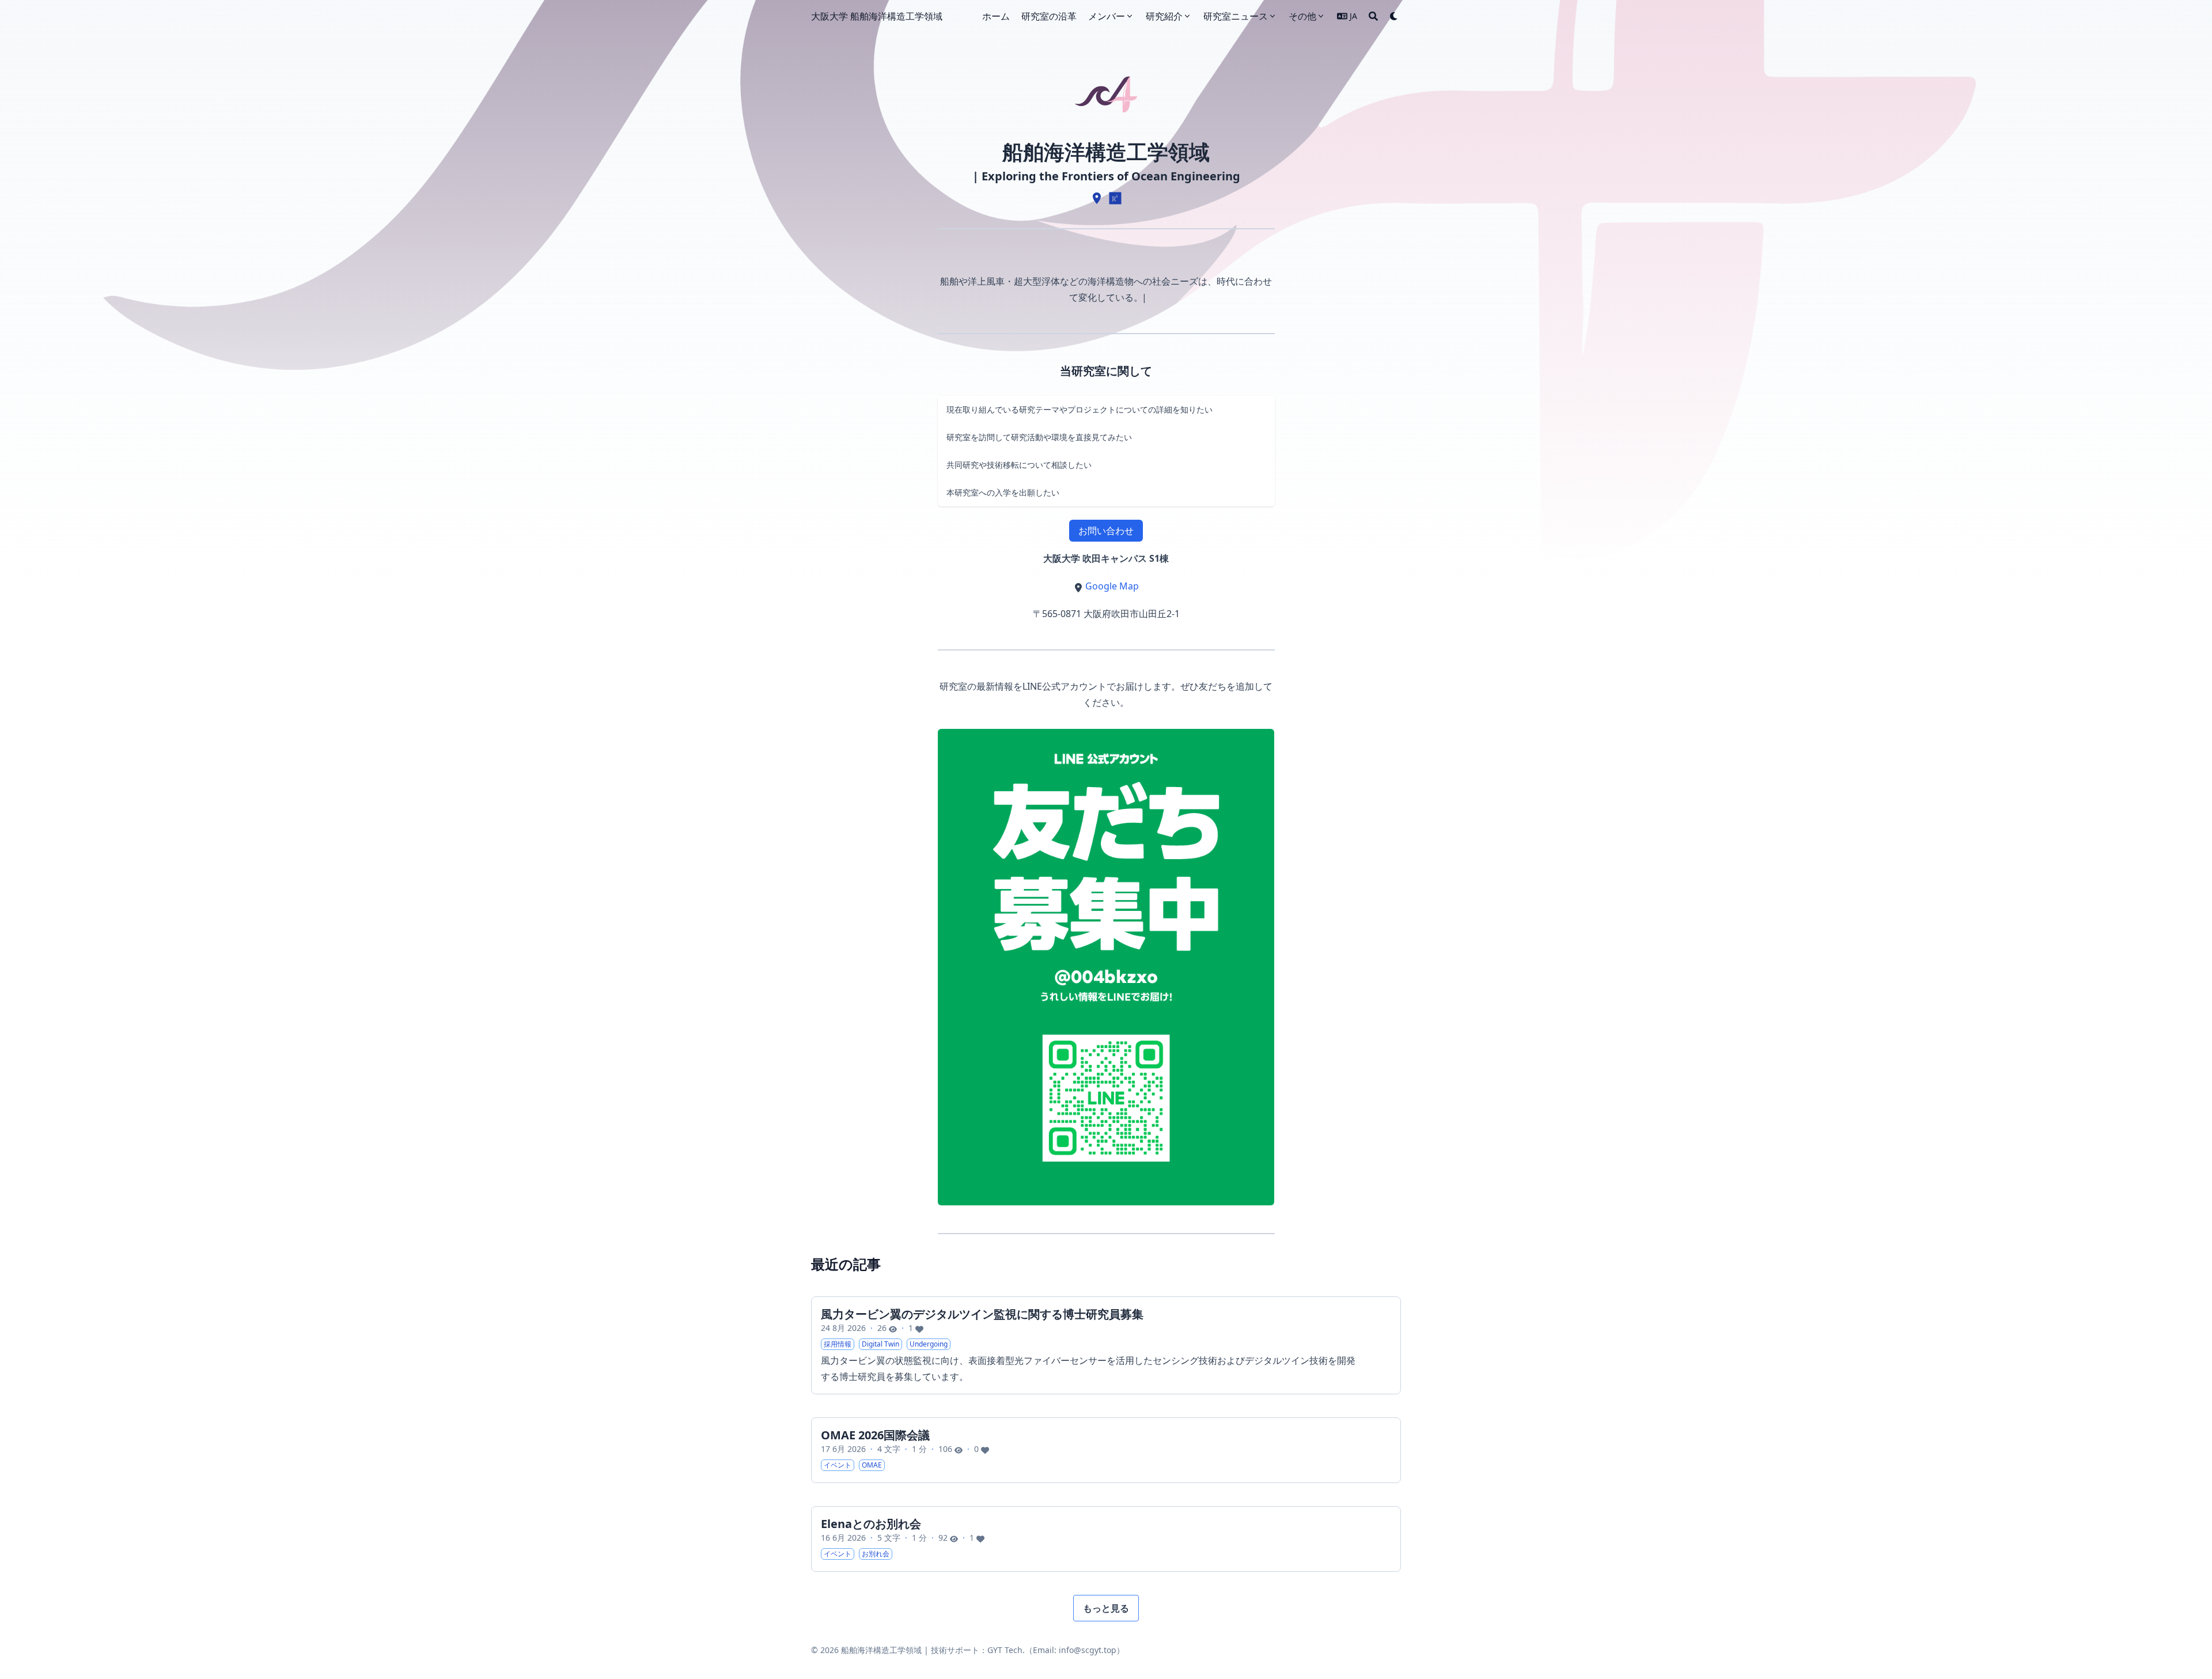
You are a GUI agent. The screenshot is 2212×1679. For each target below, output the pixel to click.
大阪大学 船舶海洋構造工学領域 (877, 16)
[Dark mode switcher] (1394, 16)
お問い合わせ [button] (1106, 531)
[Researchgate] (1115, 198)
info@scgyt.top (1088, 1650)
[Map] (1097, 198)
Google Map (1112, 586)
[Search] (1373, 16)
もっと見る (1106, 1608)
